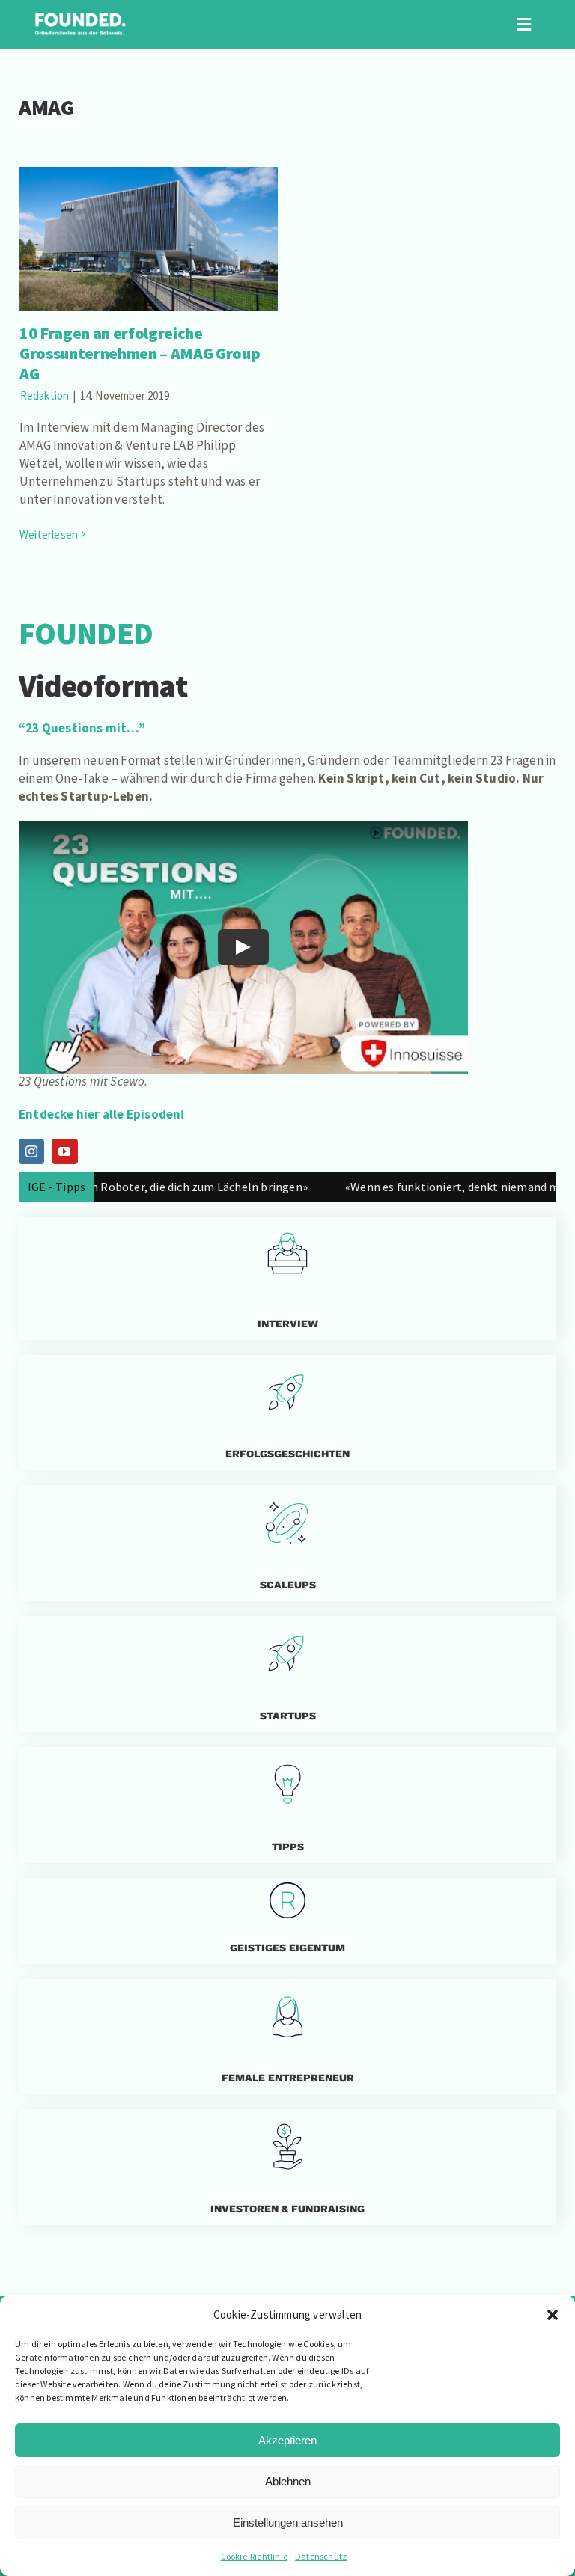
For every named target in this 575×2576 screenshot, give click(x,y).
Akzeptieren (287, 2440)
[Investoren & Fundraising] (287, 2167)
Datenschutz (321, 2556)
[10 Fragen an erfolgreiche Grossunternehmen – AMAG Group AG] (149, 239)
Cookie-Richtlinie (254, 2556)
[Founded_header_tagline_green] (80, 14)
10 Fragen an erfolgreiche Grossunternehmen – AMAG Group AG (149, 210)
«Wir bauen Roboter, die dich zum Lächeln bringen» (139, 1187)
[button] (553, 2315)
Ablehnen (288, 2481)
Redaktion (45, 395)
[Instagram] (31, 1151)
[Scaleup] (287, 1543)
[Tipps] (287, 1805)
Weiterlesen (49, 535)
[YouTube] (64, 1151)
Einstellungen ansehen (288, 2523)
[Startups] (287, 1413)
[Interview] (287, 1278)
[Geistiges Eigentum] (287, 1921)
